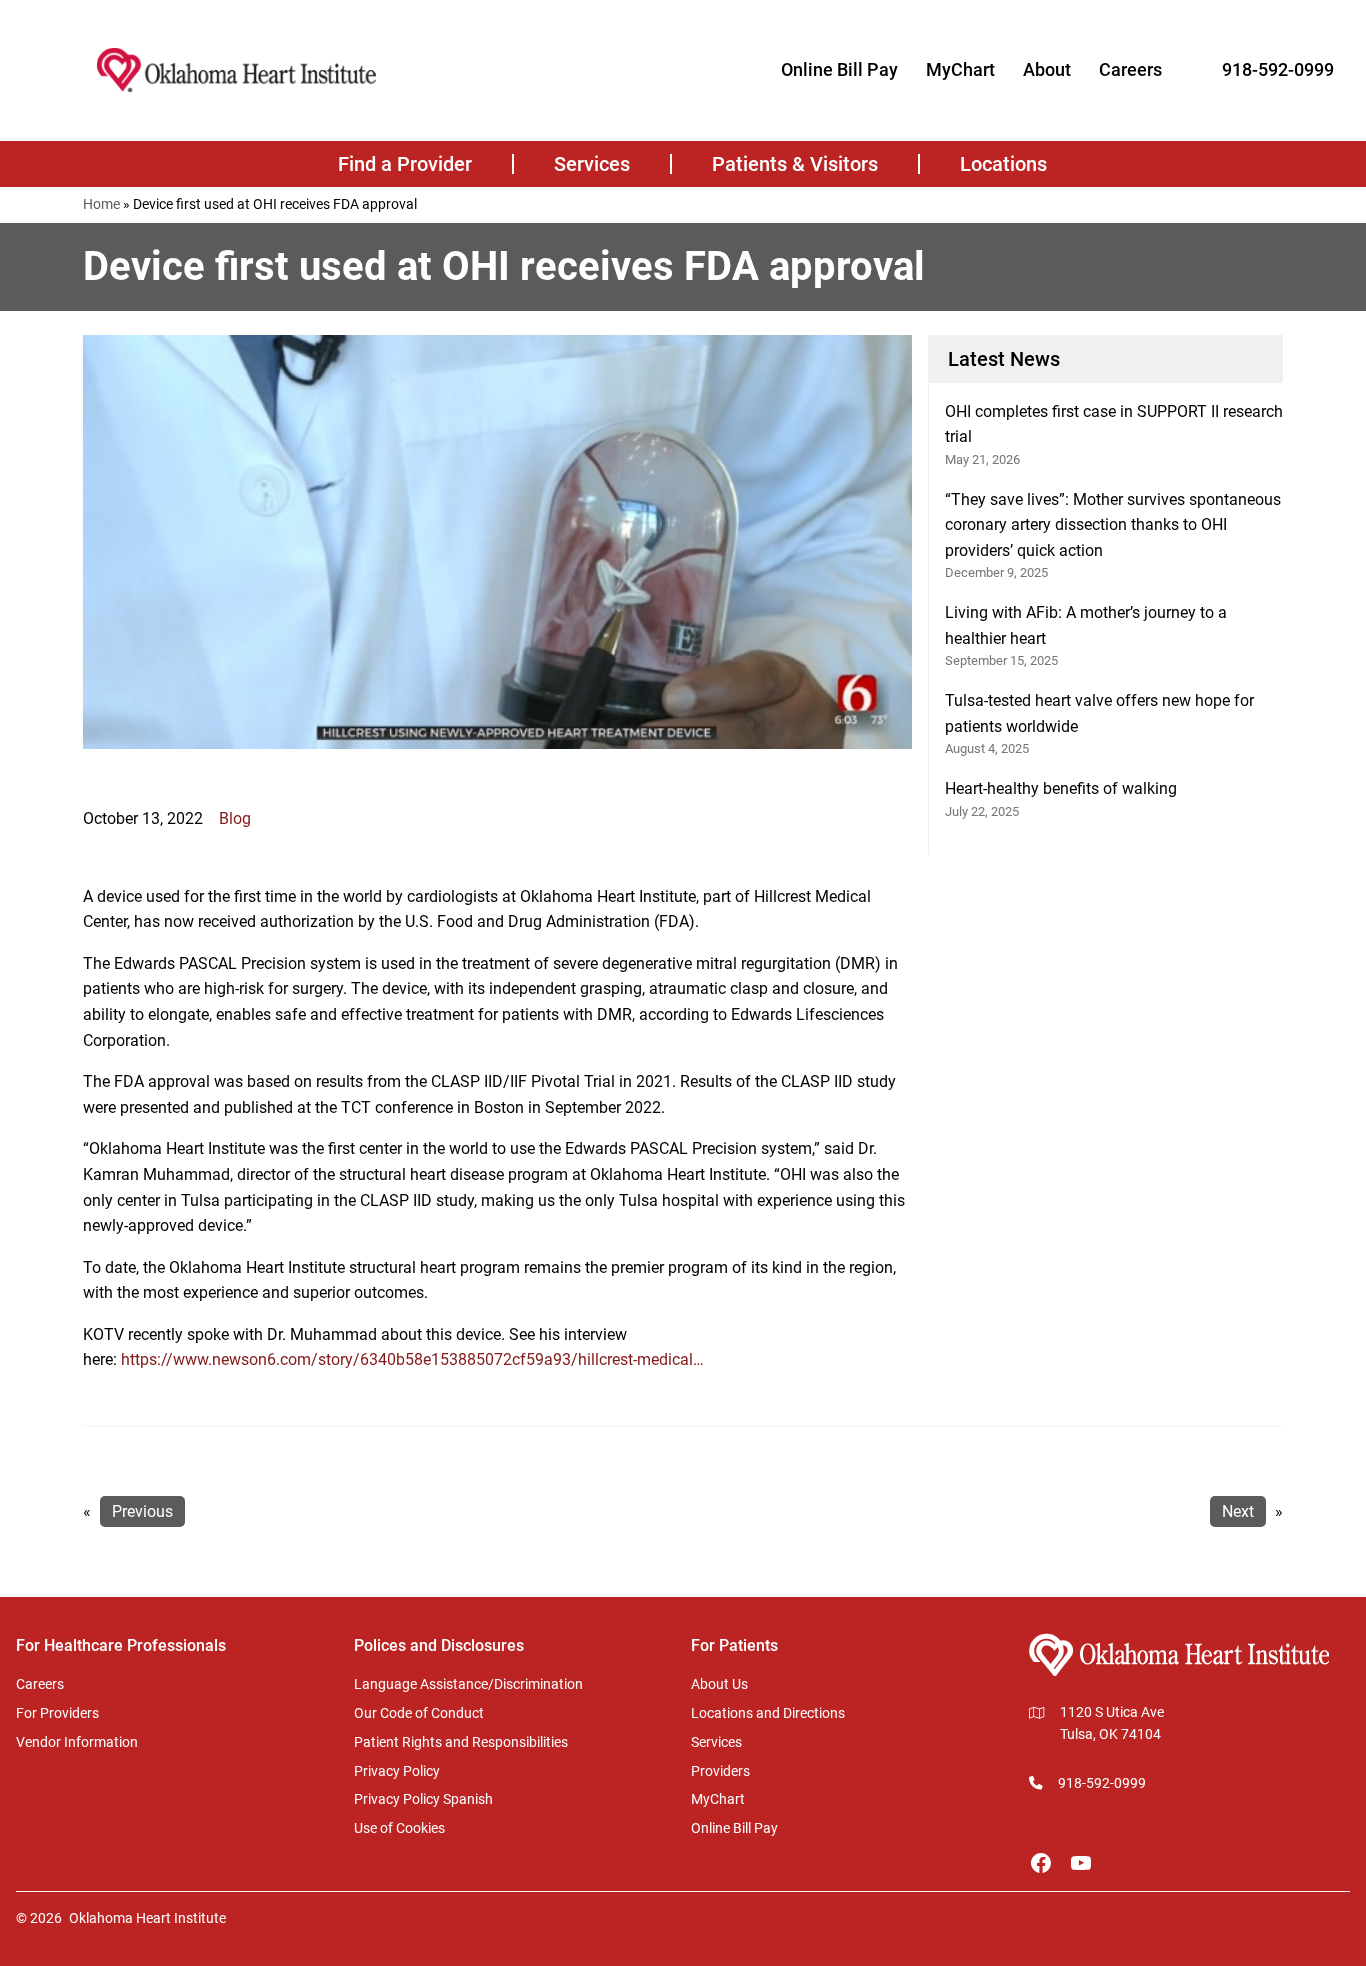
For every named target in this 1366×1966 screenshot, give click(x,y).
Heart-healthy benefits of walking (1061, 788)
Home (101, 204)
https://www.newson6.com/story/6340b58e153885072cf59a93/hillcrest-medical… (412, 1359)
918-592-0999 (1278, 69)
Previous (142, 1511)
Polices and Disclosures (439, 1645)
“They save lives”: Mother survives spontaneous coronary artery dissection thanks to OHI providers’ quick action (1113, 525)
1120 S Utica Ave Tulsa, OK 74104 (1112, 1723)
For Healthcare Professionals (121, 1645)
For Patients (734, 1645)
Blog (235, 818)
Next (1238, 1511)
